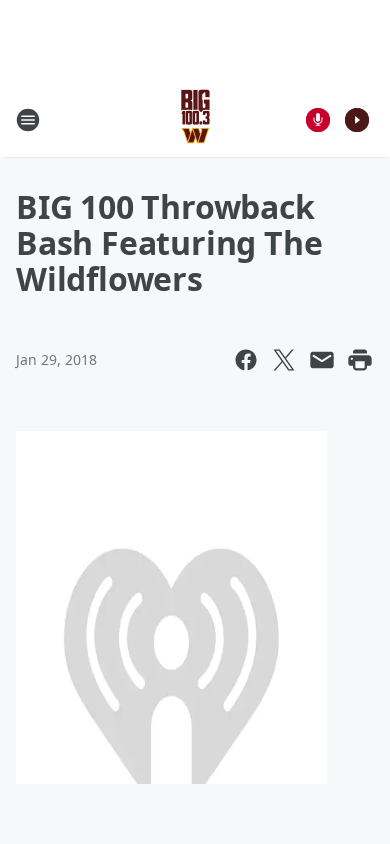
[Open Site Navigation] (28, 120)
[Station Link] (195, 119)
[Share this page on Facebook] (246, 360)
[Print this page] (360, 360)
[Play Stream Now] (357, 120)
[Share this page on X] (284, 360)
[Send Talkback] (318, 120)
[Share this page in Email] (322, 360)
